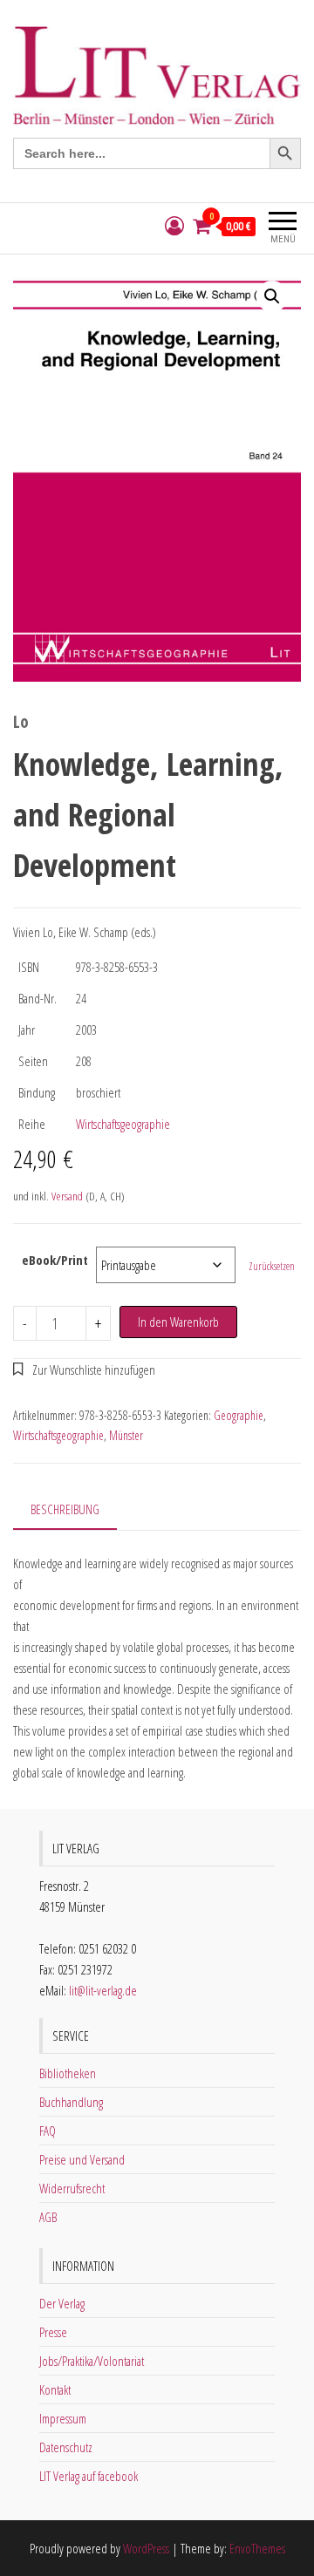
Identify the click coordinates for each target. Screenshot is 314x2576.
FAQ (48, 2131)
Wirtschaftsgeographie (123, 1124)
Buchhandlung (71, 2102)
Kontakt (55, 2389)
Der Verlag (62, 2303)
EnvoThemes (257, 2548)
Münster (126, 1435)
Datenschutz (66, 2447)
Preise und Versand (82, 2159)
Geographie (239, 1415)
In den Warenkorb (178, 1322)
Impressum (63, 2418)
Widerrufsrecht (72, 2188)
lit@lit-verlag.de (103, 1990)
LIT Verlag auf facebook (89, 2476)
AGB (48, 2217)
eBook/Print (55, 1260)
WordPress (146, 2548)
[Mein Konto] (174, 226)
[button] (272, 296)
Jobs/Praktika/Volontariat (92, 2361)
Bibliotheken (68, 2073)
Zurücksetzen (272, 1266)
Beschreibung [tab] (65, 1509)
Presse (53, 2332)
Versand (67, 1196)
